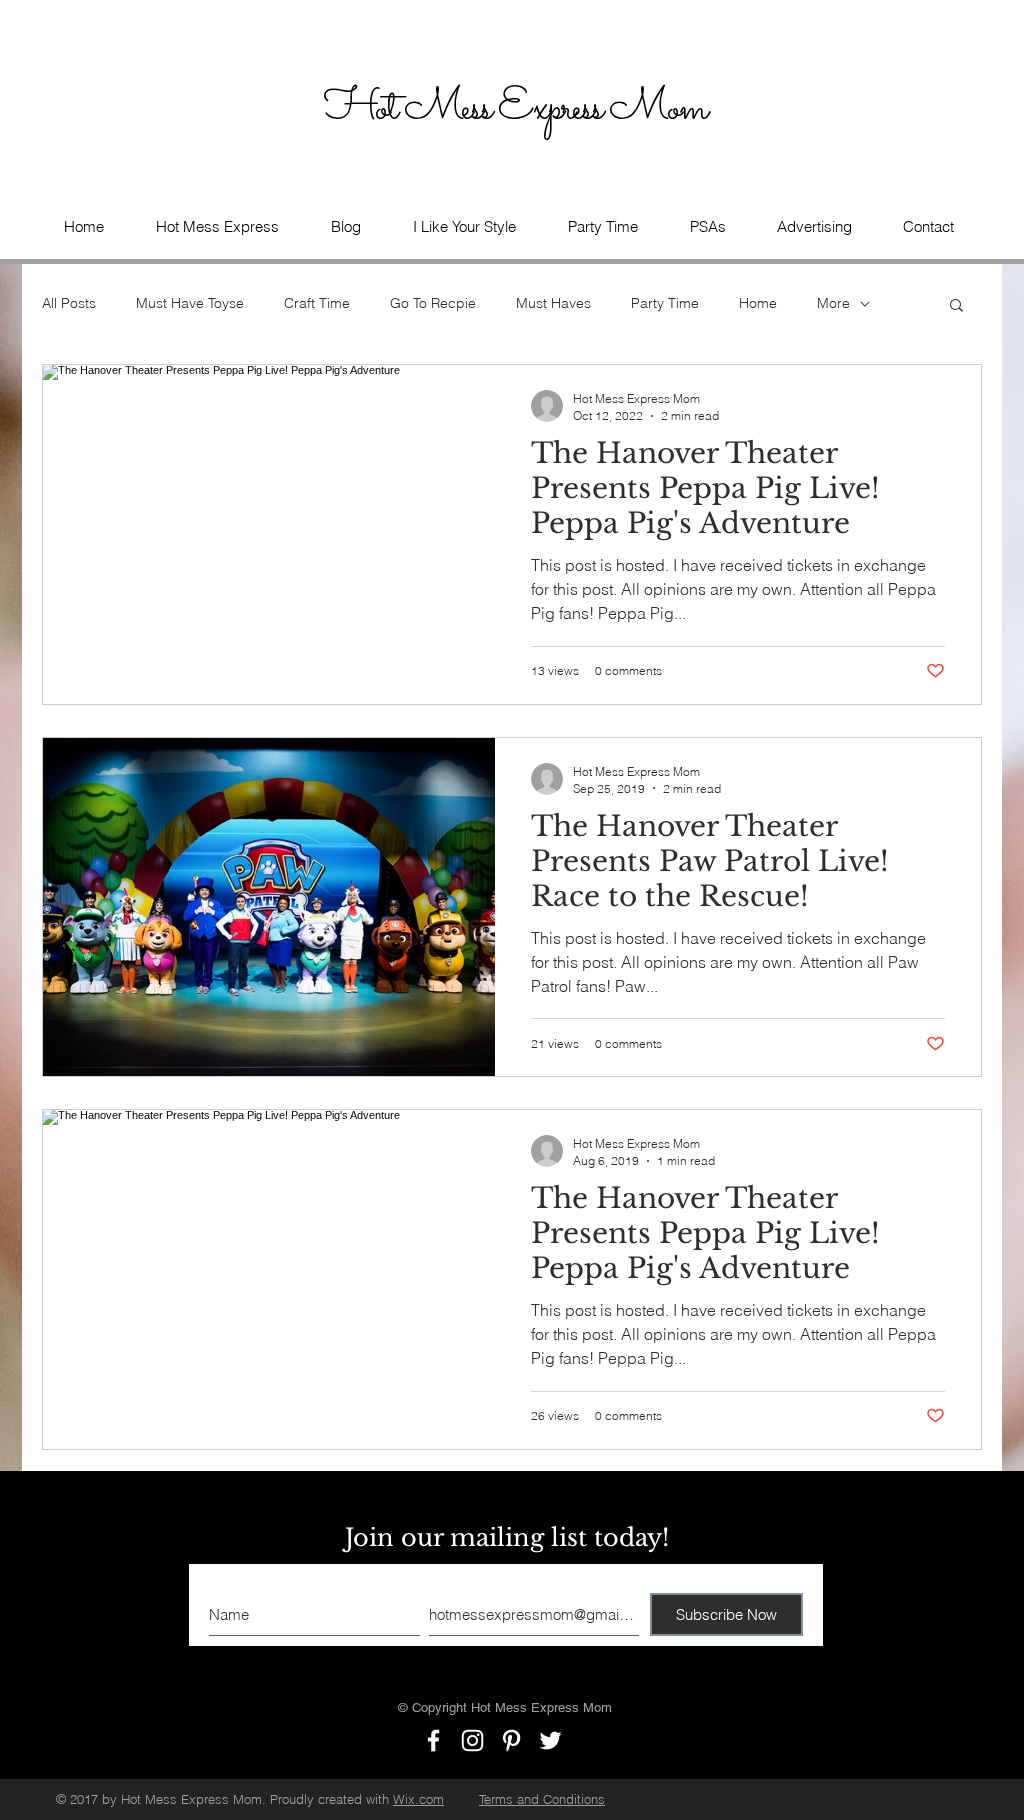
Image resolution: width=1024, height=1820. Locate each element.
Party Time (665, 303)
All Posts (69, 303)
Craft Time (317, 303)
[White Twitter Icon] (550, 1740)
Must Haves (553, 303)
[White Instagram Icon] (472, 1740)
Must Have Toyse (190, 303)
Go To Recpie (433, 303)
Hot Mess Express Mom (519, 109)
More (833, 303)
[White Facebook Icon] (433, 1740)
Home (758, 303)
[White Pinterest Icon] (511, 1740)
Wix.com (418, 1799)
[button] (707, 227)
